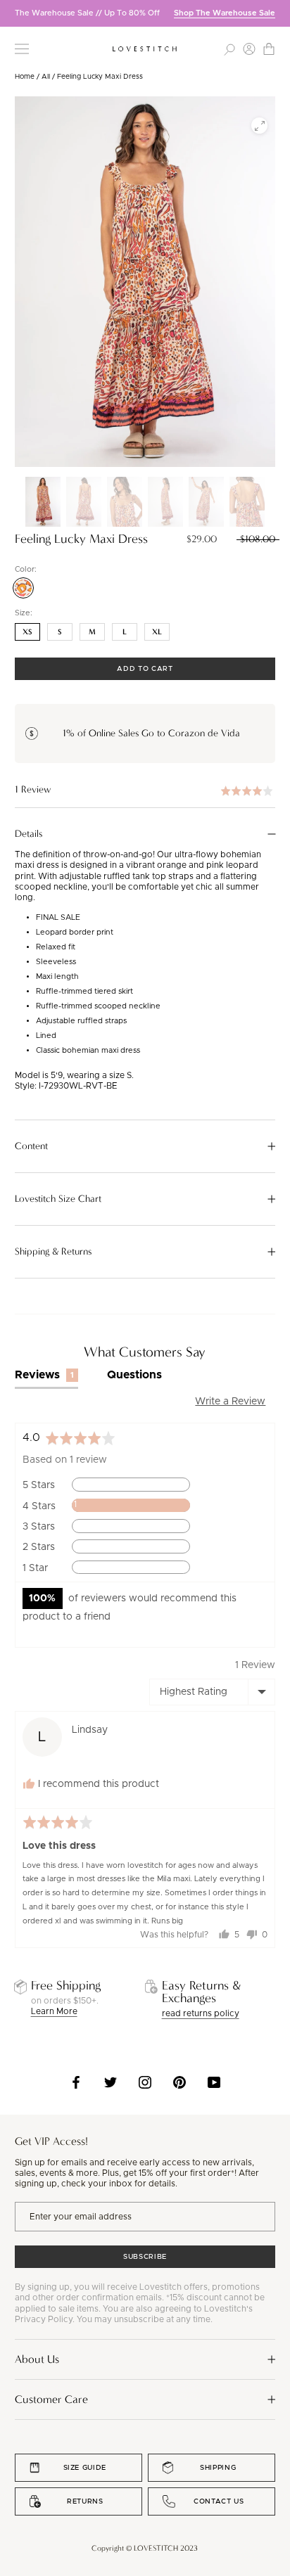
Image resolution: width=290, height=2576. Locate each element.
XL (157, 632)
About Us (37, 2359)
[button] (145, 790)
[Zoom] (259, 126)
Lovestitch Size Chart (58, 1199)
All (46, 77)
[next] (279, 13)
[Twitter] (111, 2082)
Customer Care (51, 2399)
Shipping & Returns (53, 1252)
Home (25, 77)
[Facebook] (76, 2082)
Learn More (54, 2011)
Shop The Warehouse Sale (225, 13)
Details (29, 834)
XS (27, 632)
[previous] (11, 13)
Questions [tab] (134, 1375)
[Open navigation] (22, 49)
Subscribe (145, 2257)
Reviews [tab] (45, 1375)
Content (31, 1146)
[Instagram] (145, 2082)
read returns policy (201, 2013)
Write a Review (230, 1402)
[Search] (229, 49)
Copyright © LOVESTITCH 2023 (145, 2548)
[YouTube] (214, 2082)
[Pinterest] (179, 2082)
